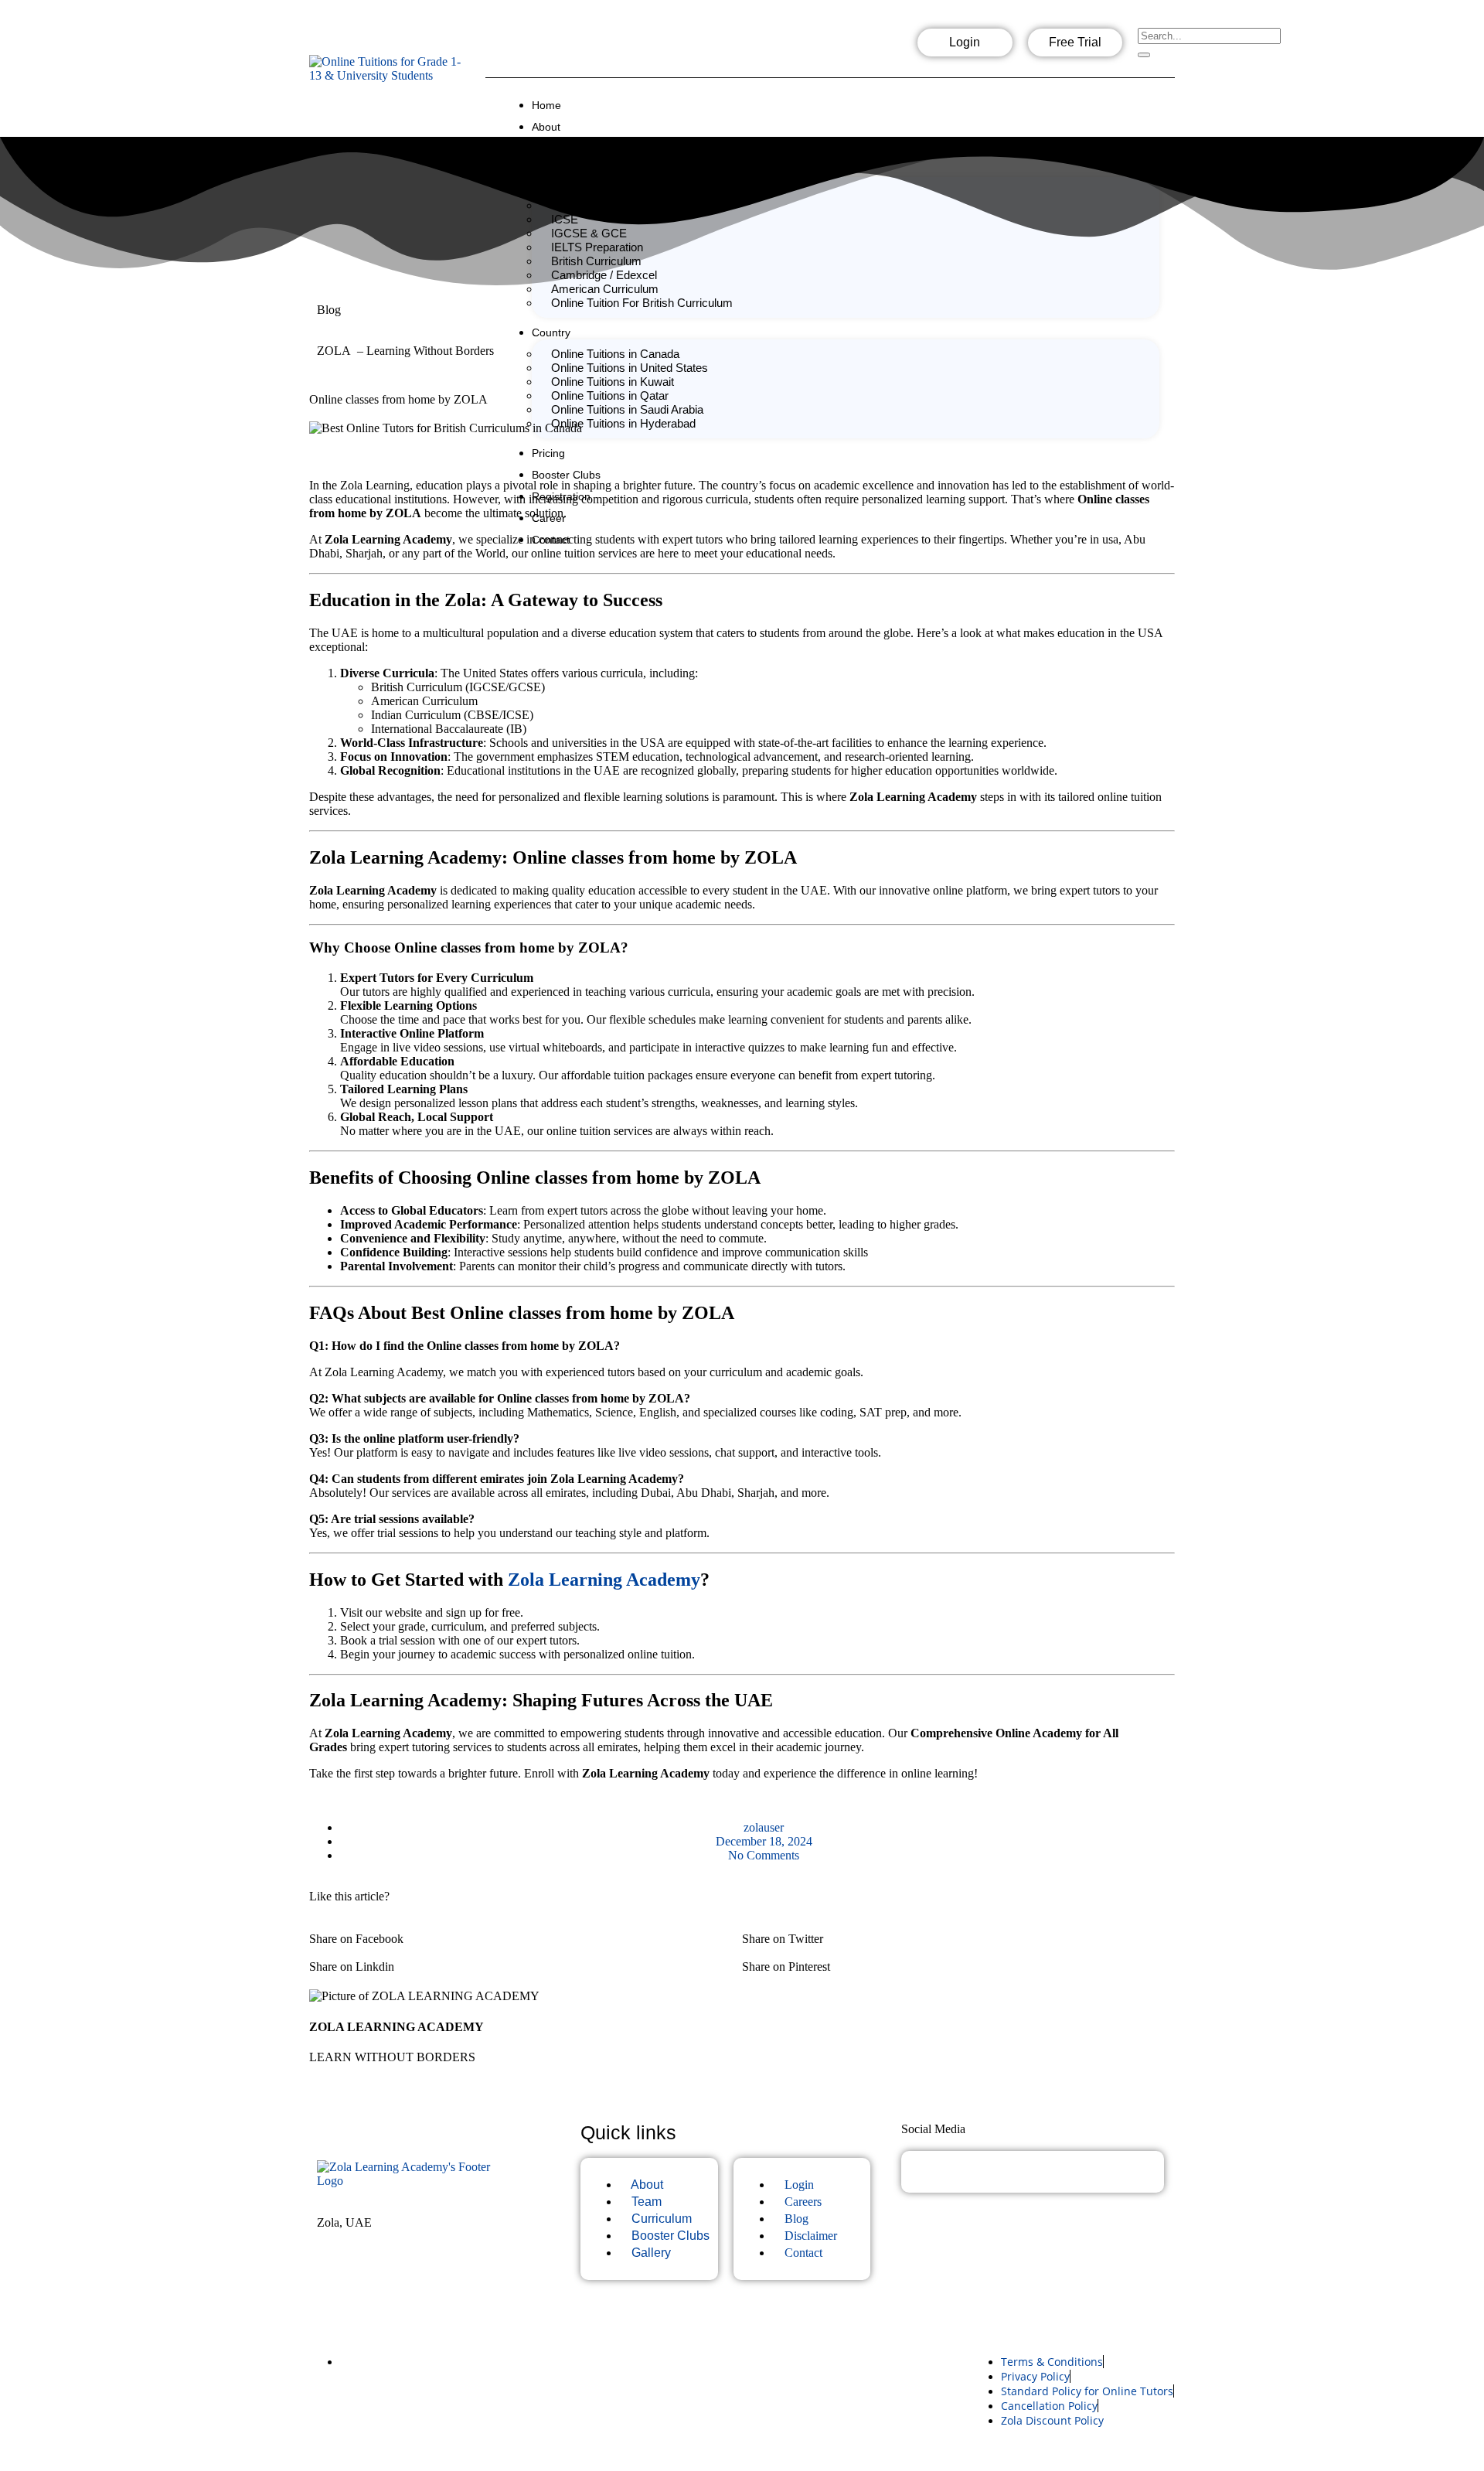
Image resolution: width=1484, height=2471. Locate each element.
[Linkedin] (883, 47)
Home (546, 105)
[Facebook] (784, 47)
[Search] (1144, 55)
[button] (526, 1932)
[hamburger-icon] (1161, 101)
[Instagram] (833, 47)
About (546, 127)
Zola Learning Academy (604, 1580)
